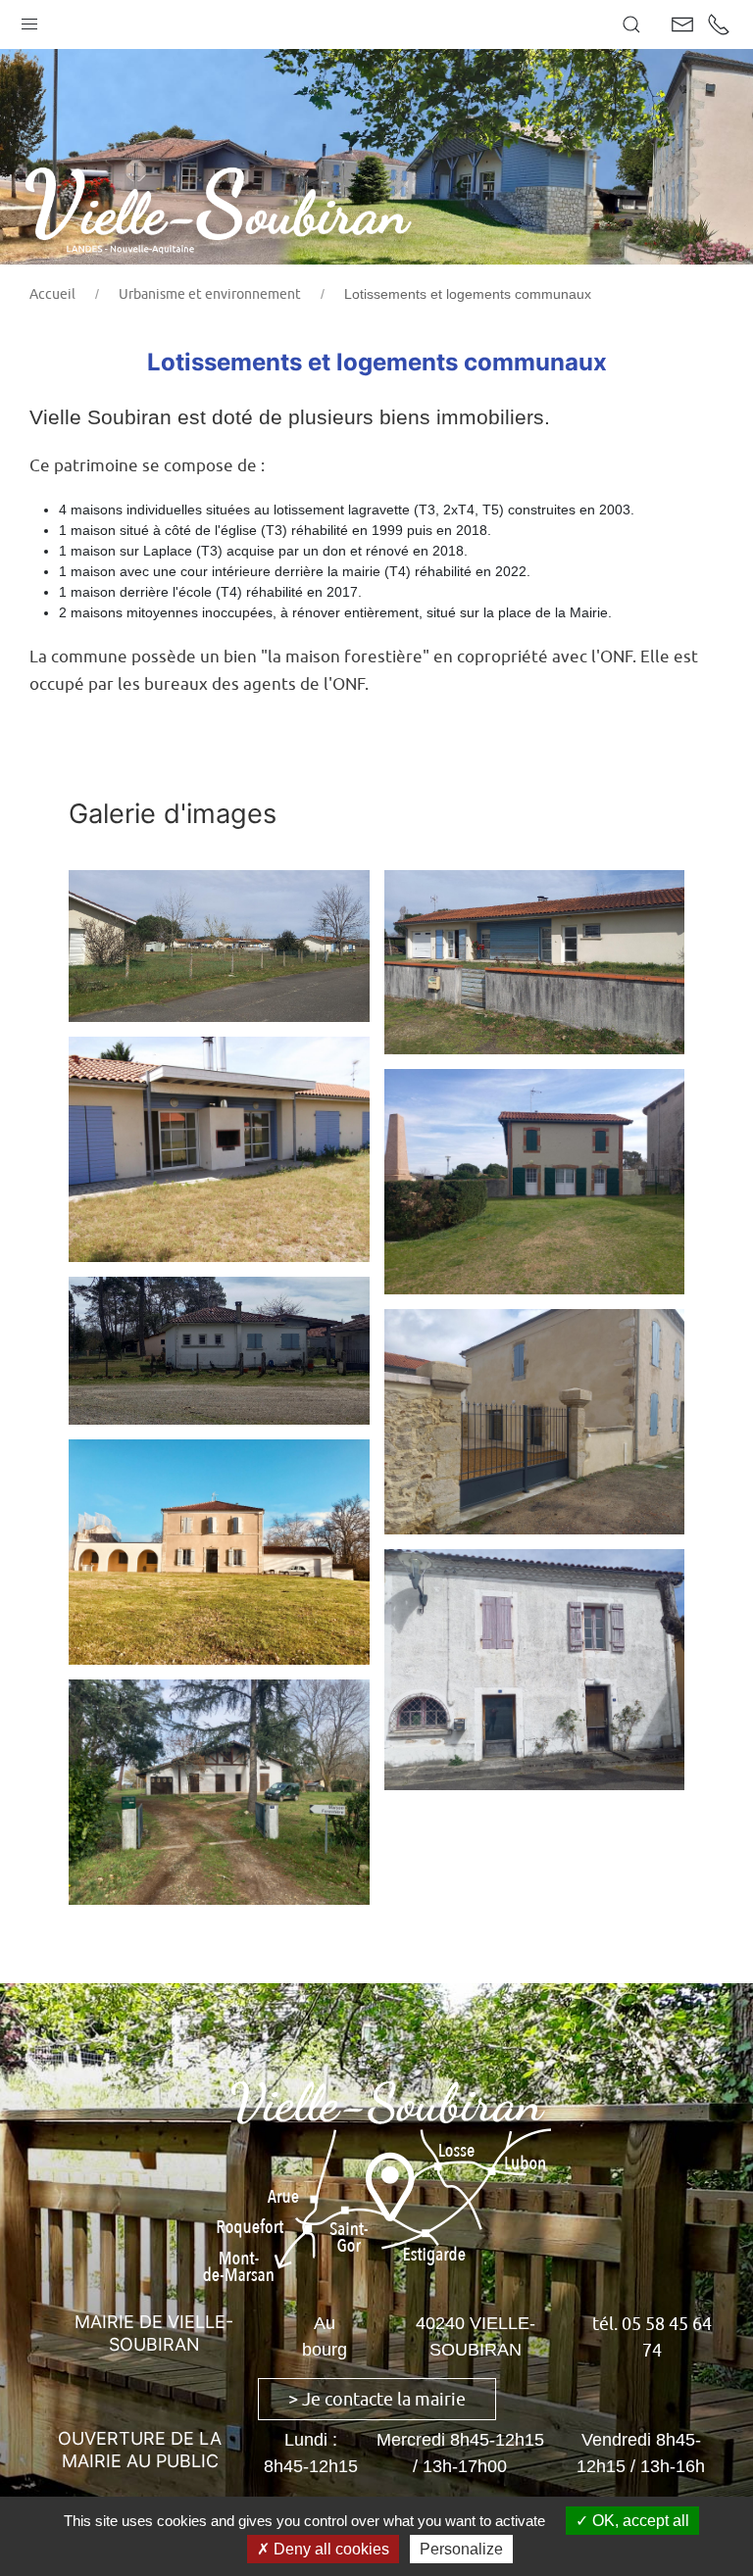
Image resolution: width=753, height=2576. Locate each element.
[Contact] (682, 24)
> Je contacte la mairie (377, 2399)
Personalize (461, 2549)
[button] (29, 20)
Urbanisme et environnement (210, 294)
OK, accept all (639, 2521)
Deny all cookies (329, 2549)
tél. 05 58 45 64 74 (652, 2337)
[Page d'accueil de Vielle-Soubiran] (230, 204)
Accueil (52, 294)
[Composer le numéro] (719, 24)
